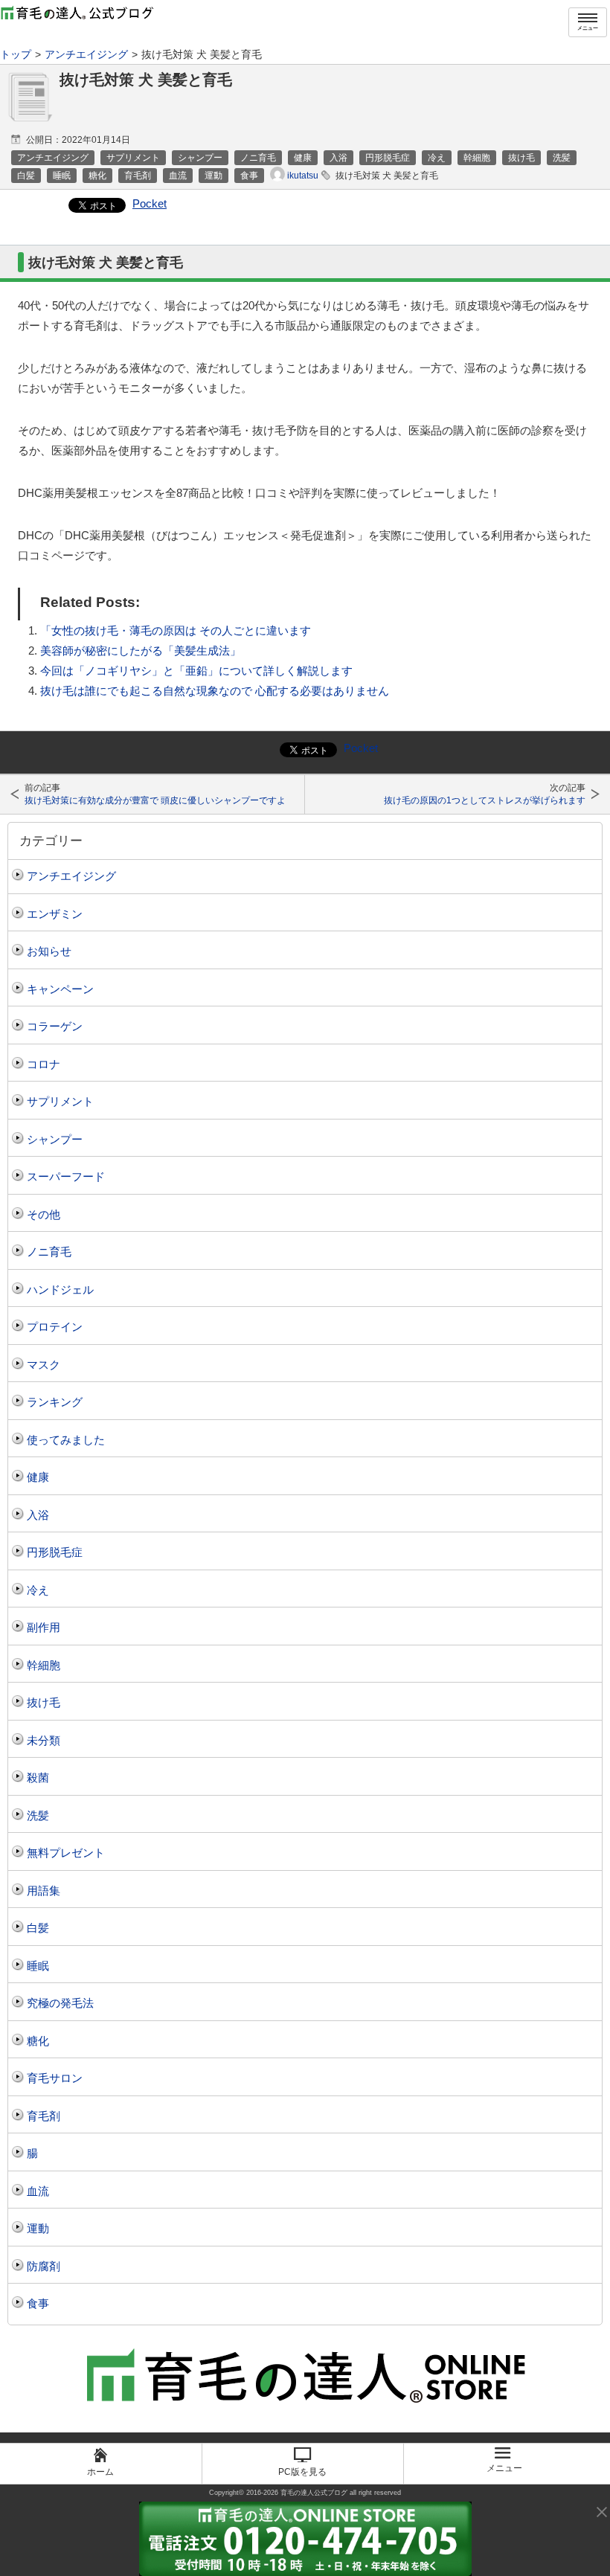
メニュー (588, 28)
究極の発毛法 (60, 2003)
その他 (44, 1214)
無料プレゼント (66, 1853)
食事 (38, 2303)
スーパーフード (66, 1176)
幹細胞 (44, 1665)
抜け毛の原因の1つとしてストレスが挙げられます (485, 800)
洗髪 (38, 1815)
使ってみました (66, 1440)
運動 (38, 2228)
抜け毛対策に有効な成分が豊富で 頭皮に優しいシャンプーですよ (155, 800)
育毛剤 (44, 2116)
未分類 (44, 1740)
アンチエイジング (71, 876)
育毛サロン (55, 2078)
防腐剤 (44, 2266)
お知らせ (49, 951)
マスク (44, 1365)
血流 (38, 2191)
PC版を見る (302, 2472)
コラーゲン (55, 1026)
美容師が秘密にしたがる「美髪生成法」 (141, 651)
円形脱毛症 (55, 1552)
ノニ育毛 (49, 1252)
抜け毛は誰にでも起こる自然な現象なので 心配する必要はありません (215, 691)
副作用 (44, 1627)
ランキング (55, 1402)
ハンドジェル (60, 1289)
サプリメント (60, 1101)
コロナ (44, 1064)
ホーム (100, 2472)
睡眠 (38, 1966)
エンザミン (55, 914)
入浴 (38, 1515)
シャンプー (55, 1139)
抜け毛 (44, 1702)
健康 (38, 1477)
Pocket (150, 203)
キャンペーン (60, 989)
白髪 (38, 1928)
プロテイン (55, 1327)
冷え (38, 1590)
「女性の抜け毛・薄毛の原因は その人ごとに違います (176, 630)
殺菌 (38, 1777)
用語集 (44, 1891)
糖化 (38, 2041)
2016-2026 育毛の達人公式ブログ (297, 2493)
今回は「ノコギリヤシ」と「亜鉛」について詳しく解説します (196, 671)
